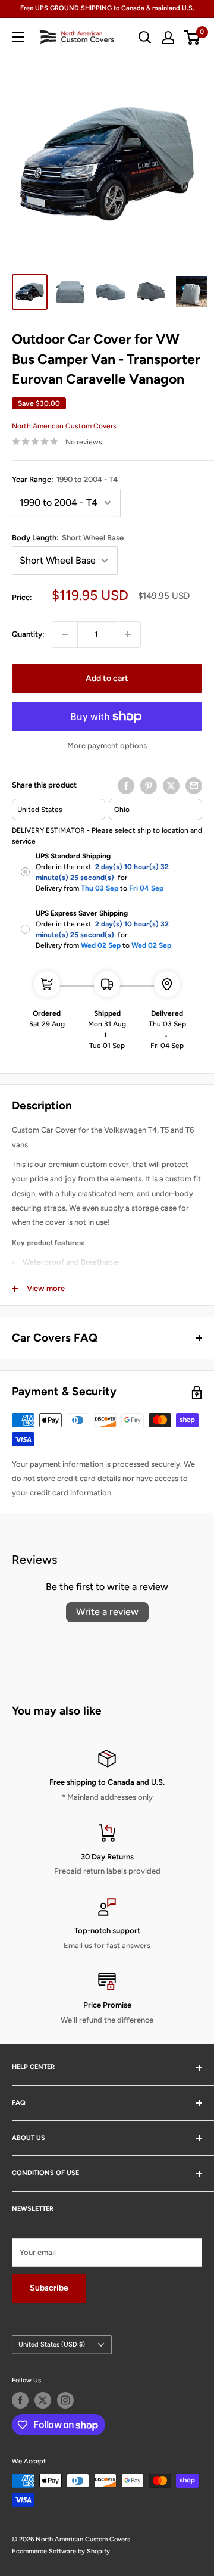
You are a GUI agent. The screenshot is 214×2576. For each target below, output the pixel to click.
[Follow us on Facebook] (20, 2400)
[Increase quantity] (128, 634)
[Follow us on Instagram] (65, 2400)
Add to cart (107, 678)
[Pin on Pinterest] (149, 786)
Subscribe (49, 2288)
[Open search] (145, 38)
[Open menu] (18, 37)
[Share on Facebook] (126, 786)
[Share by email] (194, 786)
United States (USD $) (52, 2345)
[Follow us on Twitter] (43, 2400)
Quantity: (28, 634)
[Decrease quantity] (65, 634)
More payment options (107, 746)
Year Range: (65, 479)
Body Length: (68, 538)
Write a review (107, 1612)
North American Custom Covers (64, 426)
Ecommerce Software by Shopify (61, 2551)
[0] (192, 38)
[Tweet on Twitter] (171, 786)
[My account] (168, 38)
